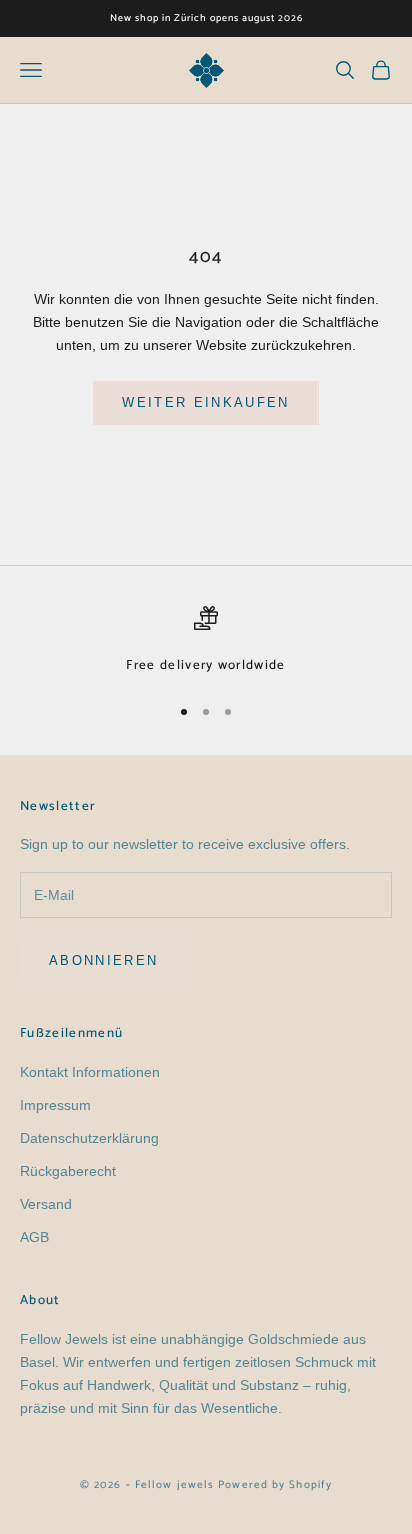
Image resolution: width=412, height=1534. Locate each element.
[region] (206, 641)
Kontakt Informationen (90, 1072)
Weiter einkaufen (205, 402)
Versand (46, 1204)
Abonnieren (103, 960)
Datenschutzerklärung (89, 1138)
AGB (34, 1237)
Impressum (55, 1105)
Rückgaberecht (68, 1171)
